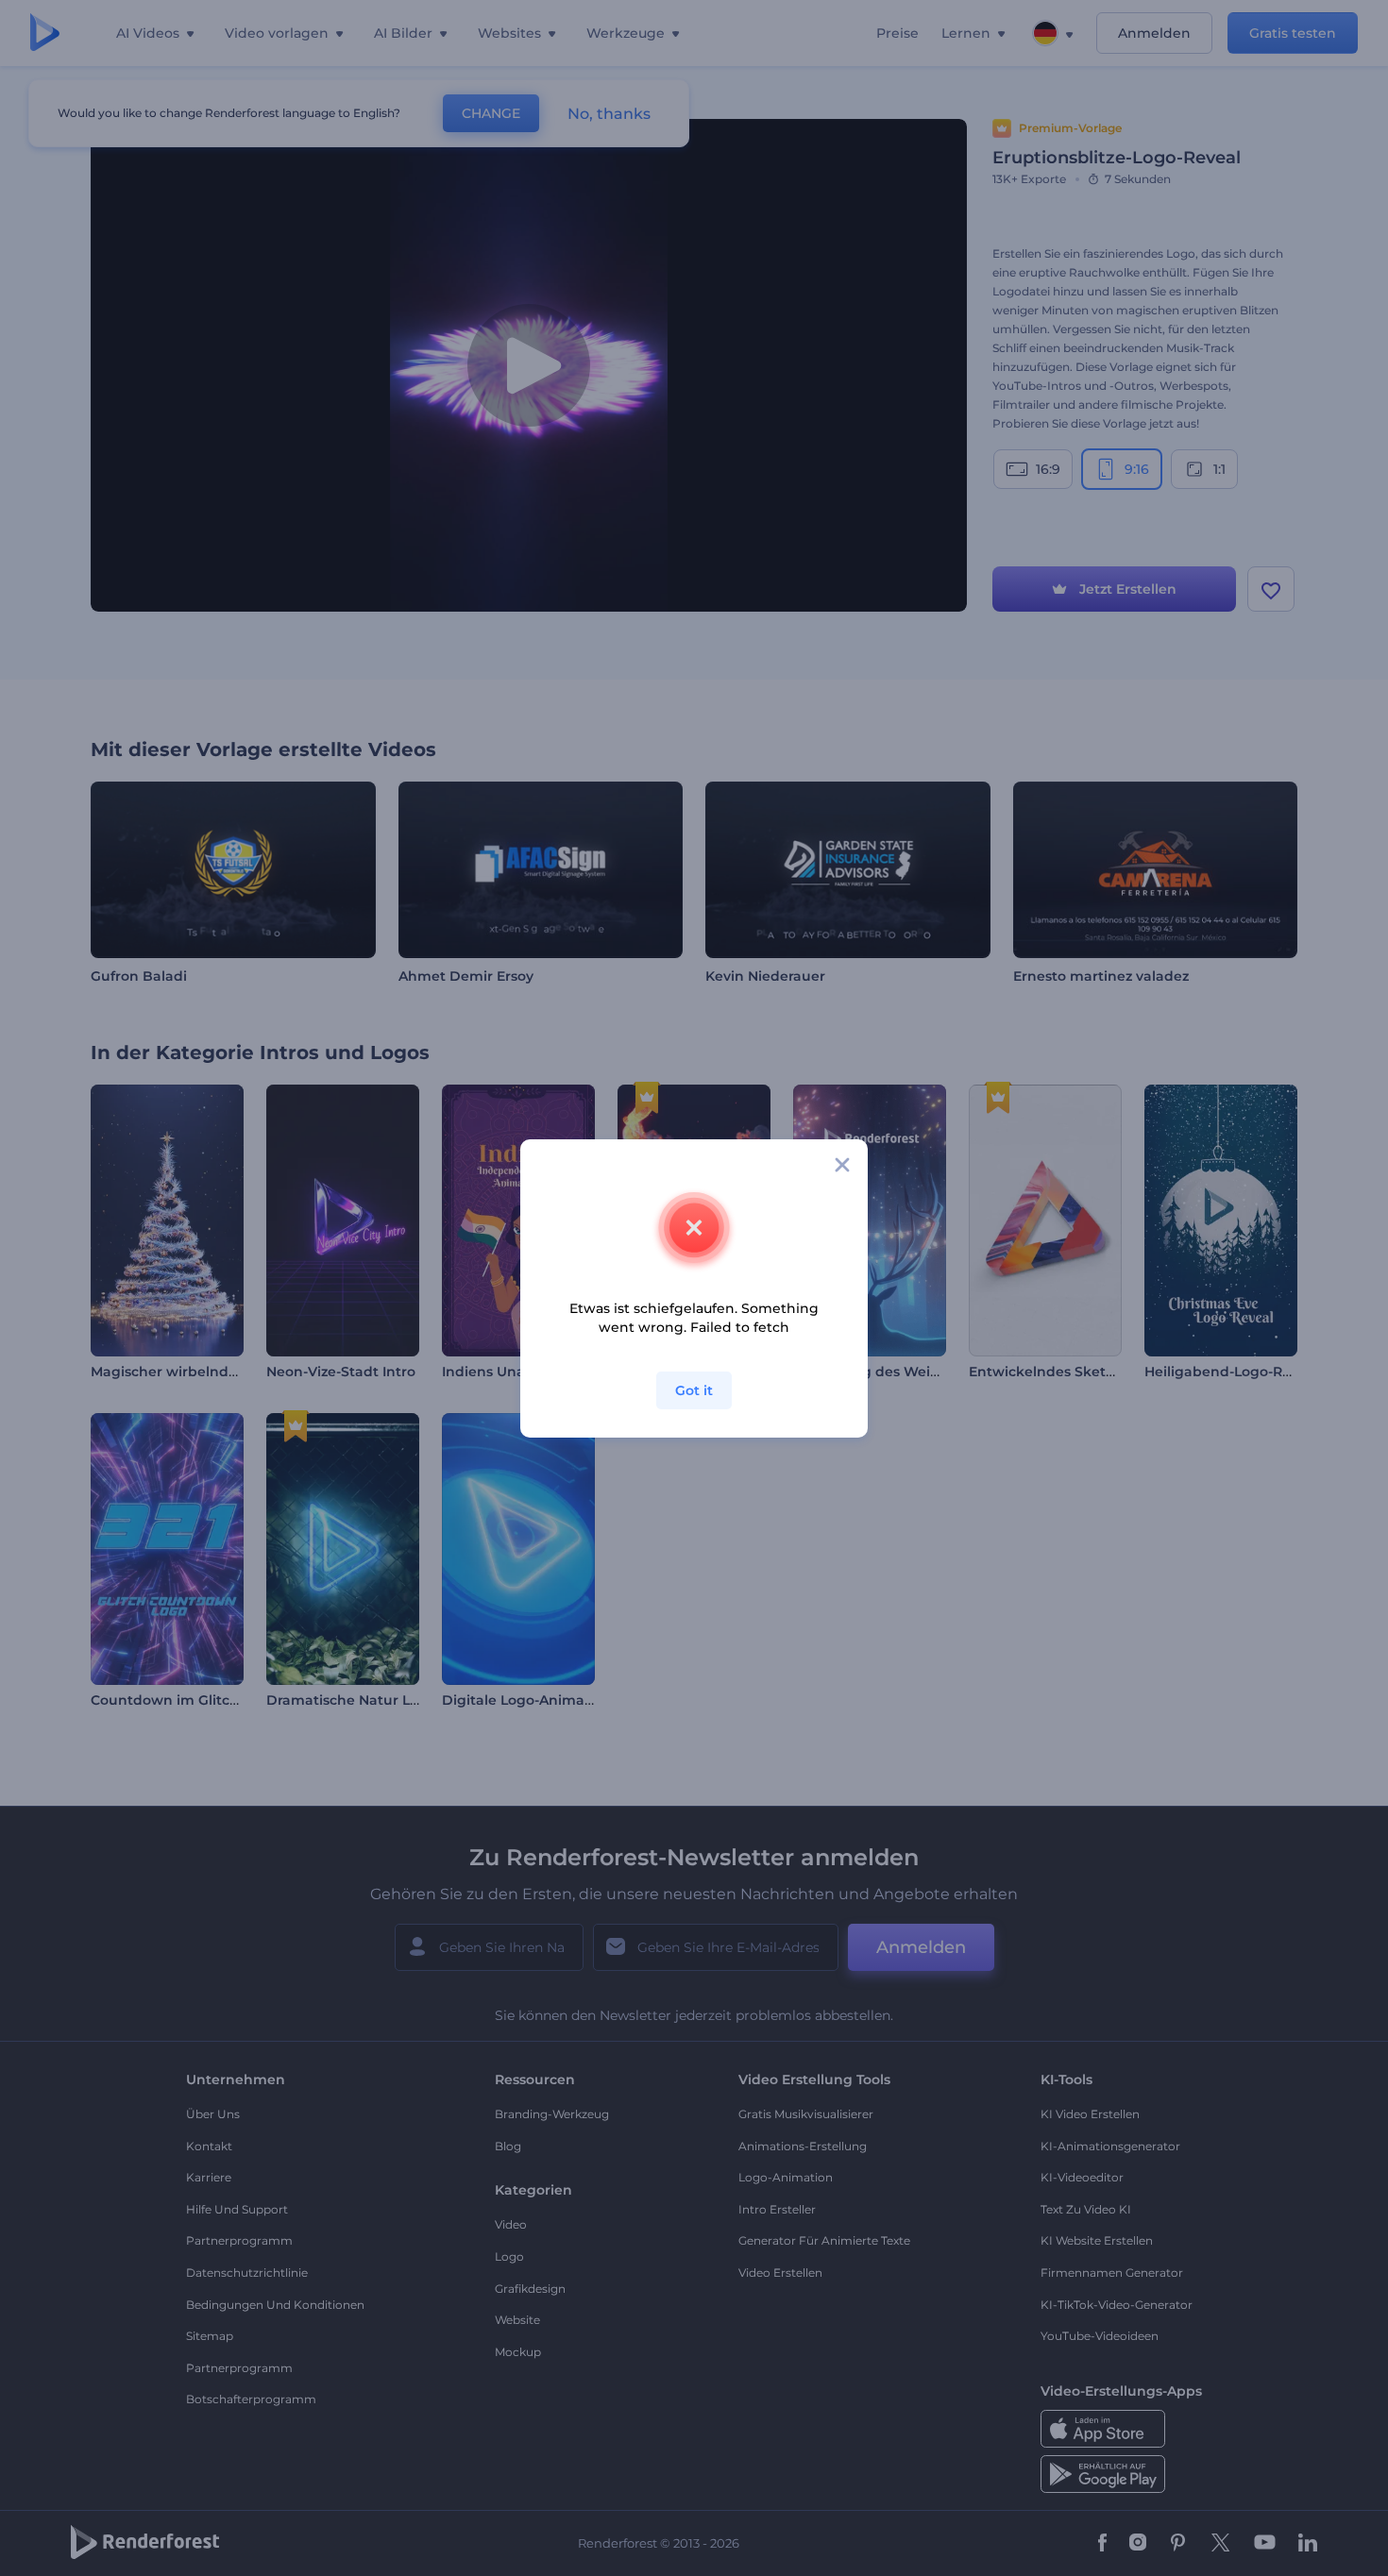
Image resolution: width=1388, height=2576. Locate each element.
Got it (694, 1390)
